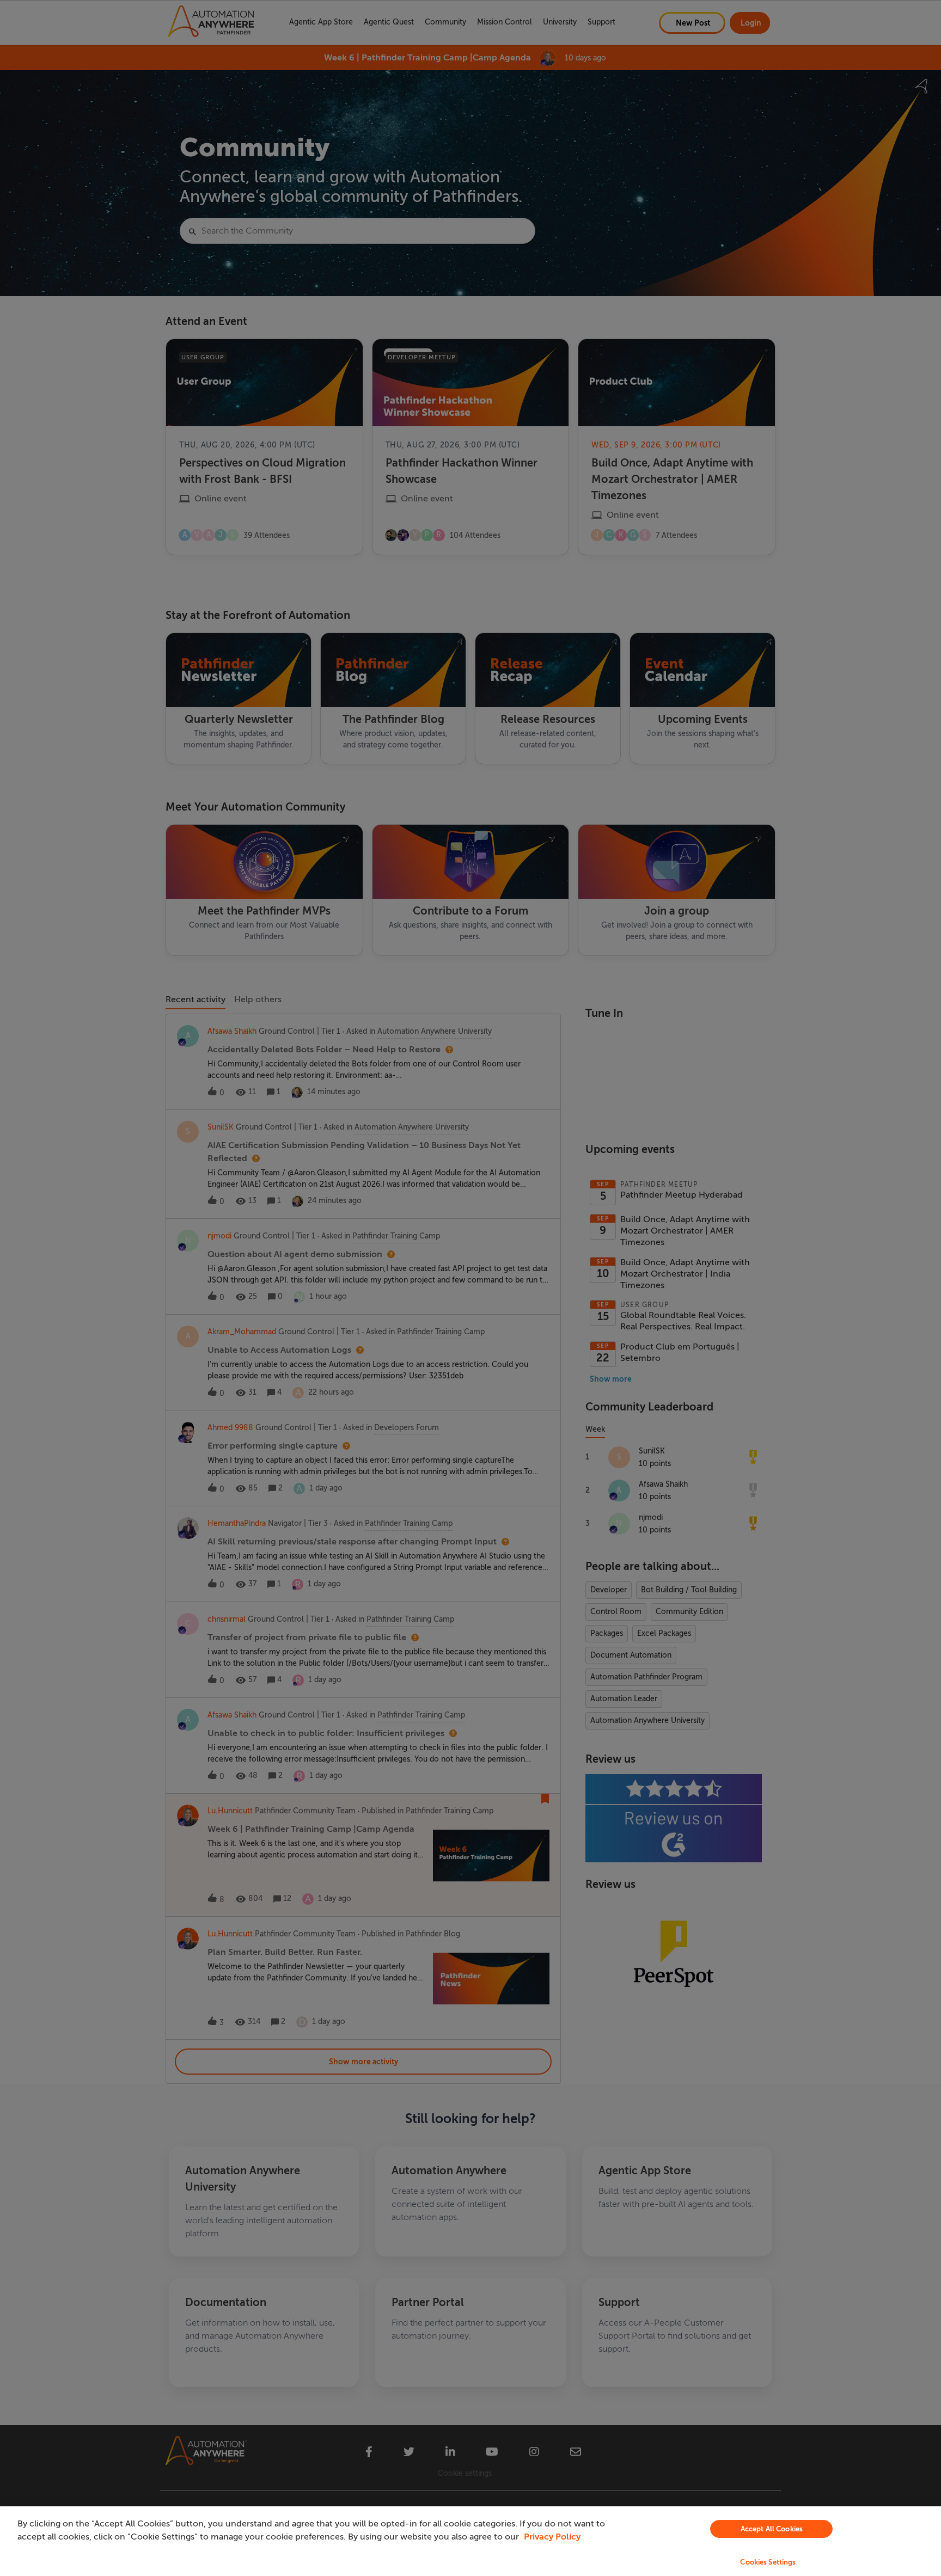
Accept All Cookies (772, 2529)
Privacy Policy (552, 2537)
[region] (471, 2541)
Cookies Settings (768, 2562)
